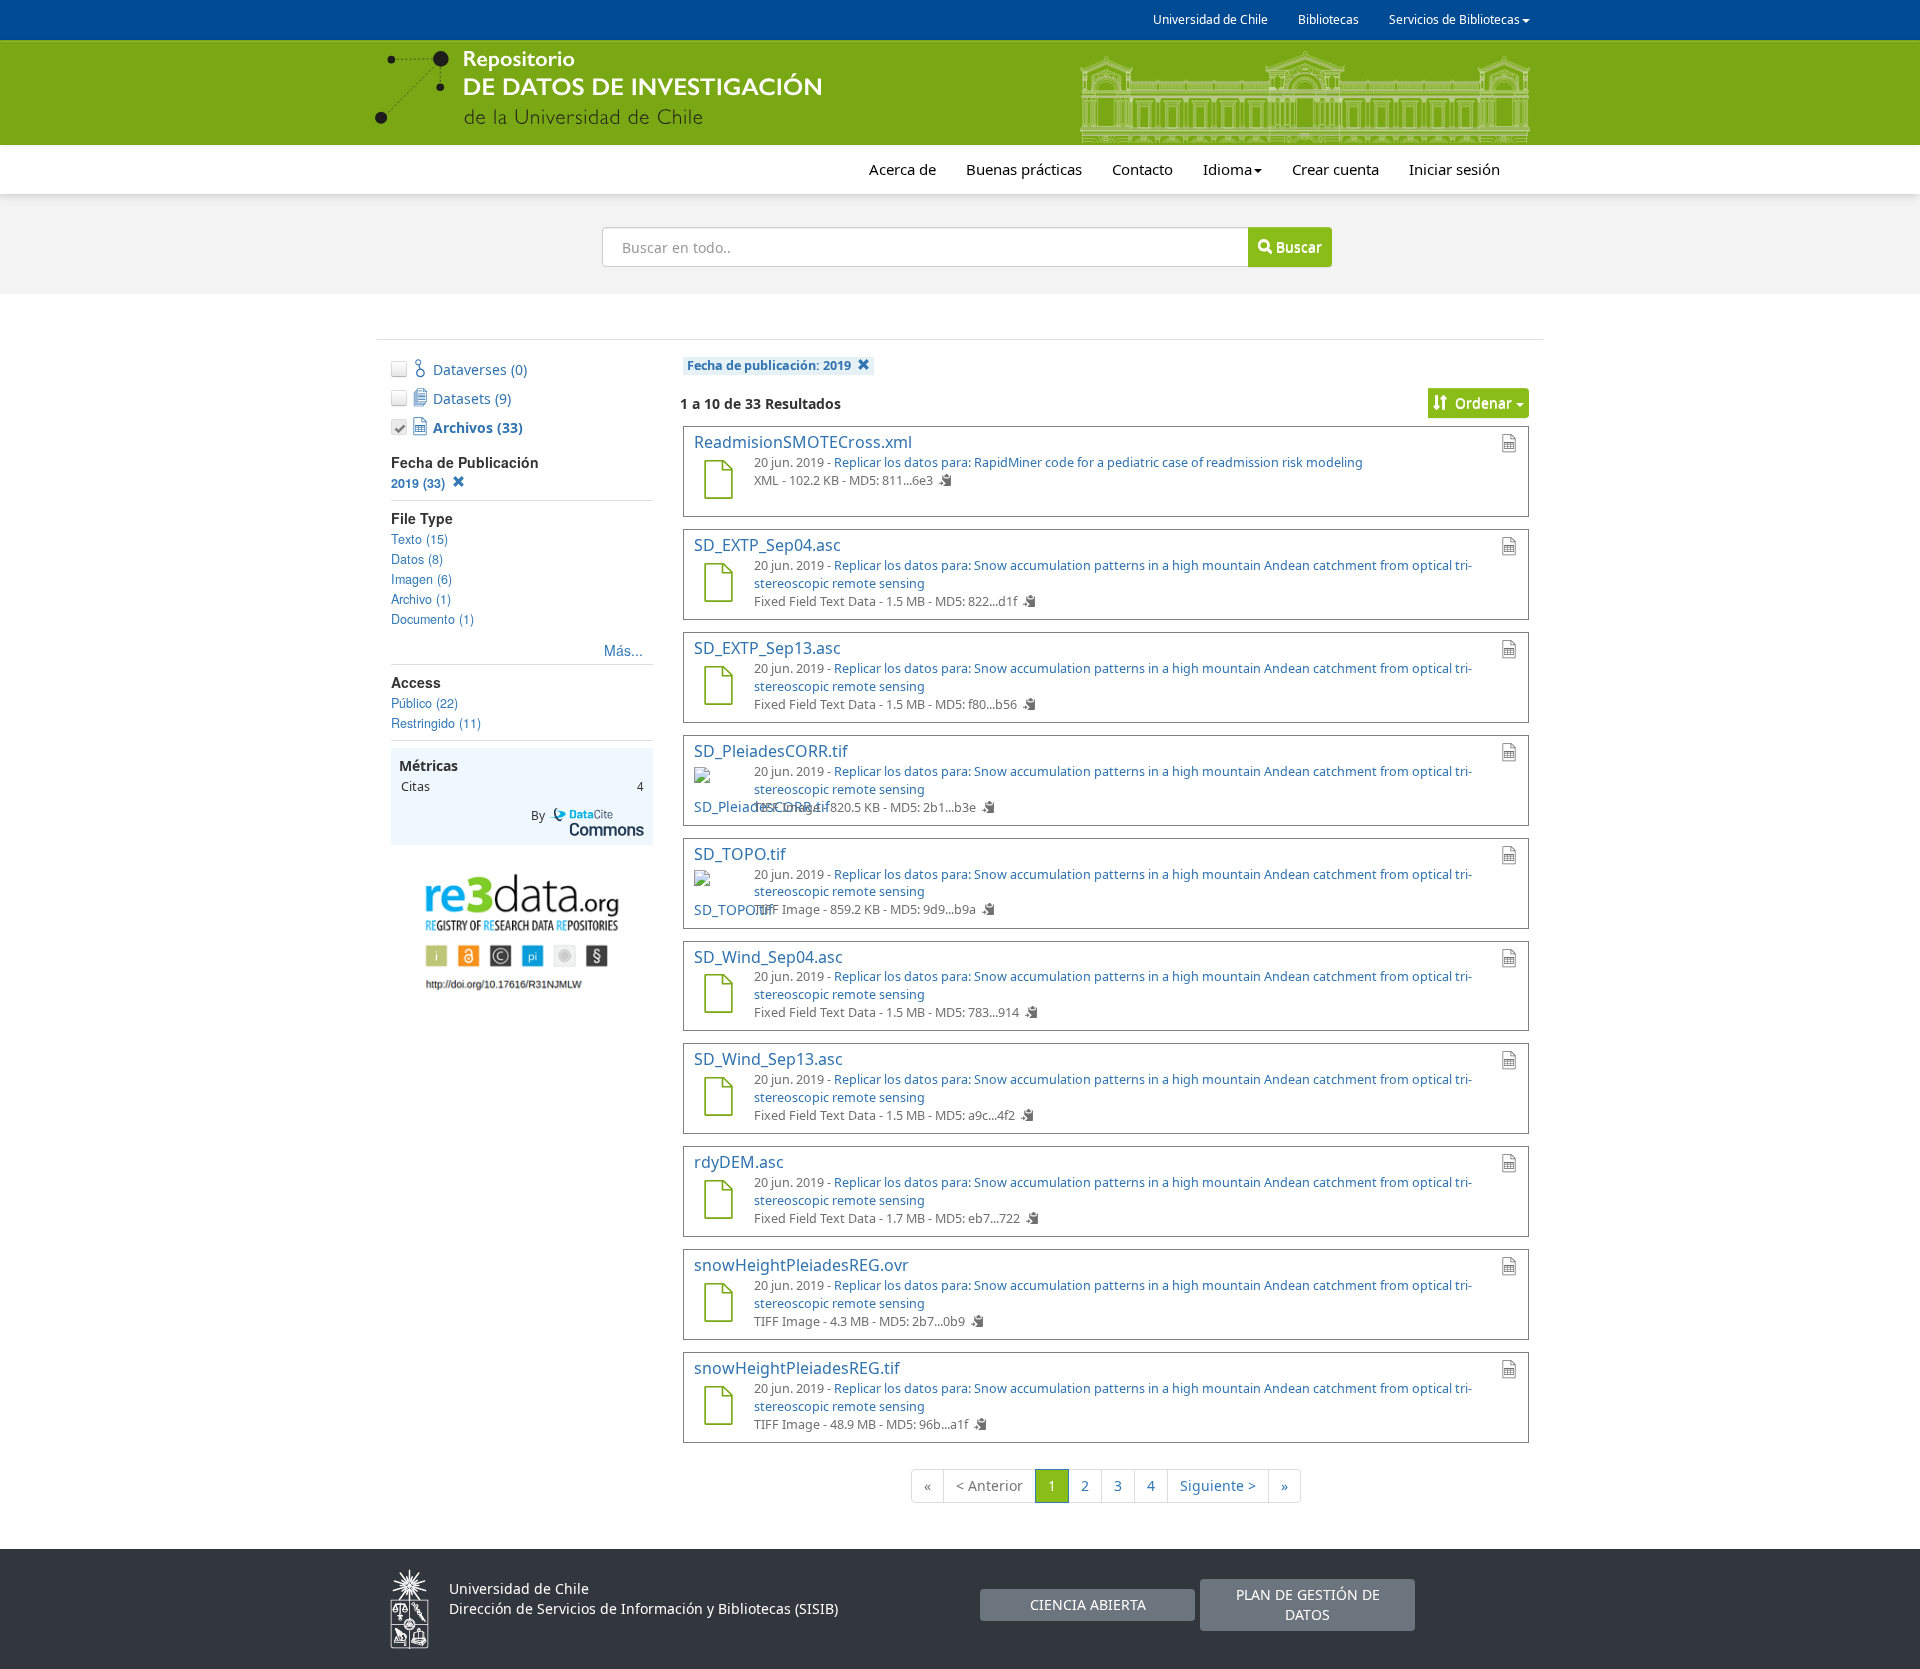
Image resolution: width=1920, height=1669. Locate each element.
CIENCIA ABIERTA (1088, 1604)
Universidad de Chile (1210, 19)
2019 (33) (420, 483)
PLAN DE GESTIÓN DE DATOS (1308, 1604)
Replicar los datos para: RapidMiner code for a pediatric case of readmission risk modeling (1098, 462)
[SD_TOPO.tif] (718, 894)
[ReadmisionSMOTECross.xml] (718, 482)
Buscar (1297, 246)
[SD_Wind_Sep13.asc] (718, 1099)
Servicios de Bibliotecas (1454, 19)
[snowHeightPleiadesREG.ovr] (718, 1305)
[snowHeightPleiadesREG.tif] (718, 1408)
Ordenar (1483, 402)
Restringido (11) (436, 723)
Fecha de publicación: (769, 365)
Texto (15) (419, 539)
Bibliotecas (1328, 19)
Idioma (1227, 169)
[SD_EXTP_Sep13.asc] (718, 688)
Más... (623, 650)
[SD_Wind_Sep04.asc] (718, 996)
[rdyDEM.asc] (718, 1202)
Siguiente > (1218, 1485)
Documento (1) (432, 619)
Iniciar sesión (1454, 169)
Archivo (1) (421, 599)
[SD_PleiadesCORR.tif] (718, 791)
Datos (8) (417, 559)
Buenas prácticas (1024, 169)
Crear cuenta (1335, 169)
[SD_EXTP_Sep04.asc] (718, 585)
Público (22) (424, 703)
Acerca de (902, 169)
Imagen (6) (421, 579)
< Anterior (989, 1485)
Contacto (1142, 169)
